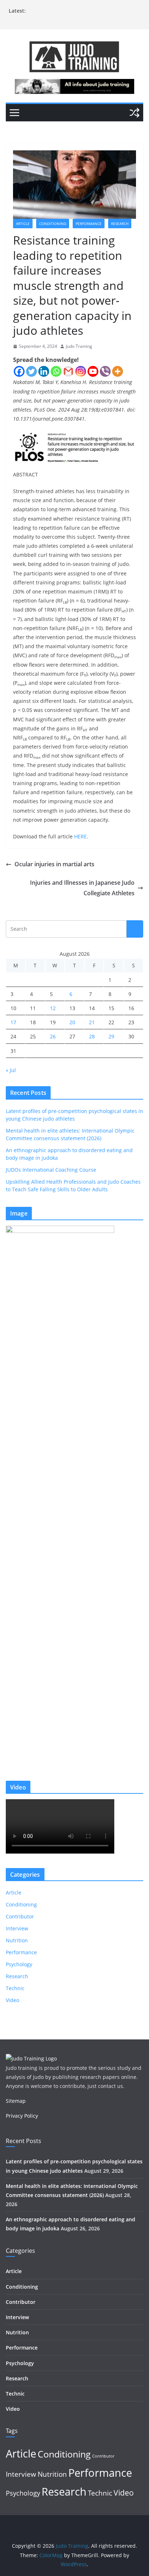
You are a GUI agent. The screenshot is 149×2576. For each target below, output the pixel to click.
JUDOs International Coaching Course (51, 1170)
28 (92, 1036)
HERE (80, 836)
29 (111, 1036)
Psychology (19, 1964)
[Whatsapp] (56, 371)
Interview (17, 1928)
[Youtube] (93, 371)
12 (53, 1008)
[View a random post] (135, 113)
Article (23, 224)
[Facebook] (19, 371)
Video (12, 2000)
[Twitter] (31, 371)
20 (72, 1022)
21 (92, 1022)
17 (13, 1022)
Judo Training (79, 346)
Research (120, 224)
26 (53, 1036)
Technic (15, 1988)
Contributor (20, 1916)
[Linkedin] (44, 371)
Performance (89, 224)
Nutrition (17, 1940)
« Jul (11, 1070)
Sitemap (16, 2101)
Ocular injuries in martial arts (54, 864)
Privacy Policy (22, 2116)
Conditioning (53, 224)
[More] (118, 371)
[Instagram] (81, 371)
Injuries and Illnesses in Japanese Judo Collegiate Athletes (82, 888)
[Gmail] (68, 371)
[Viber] (105, 371)
